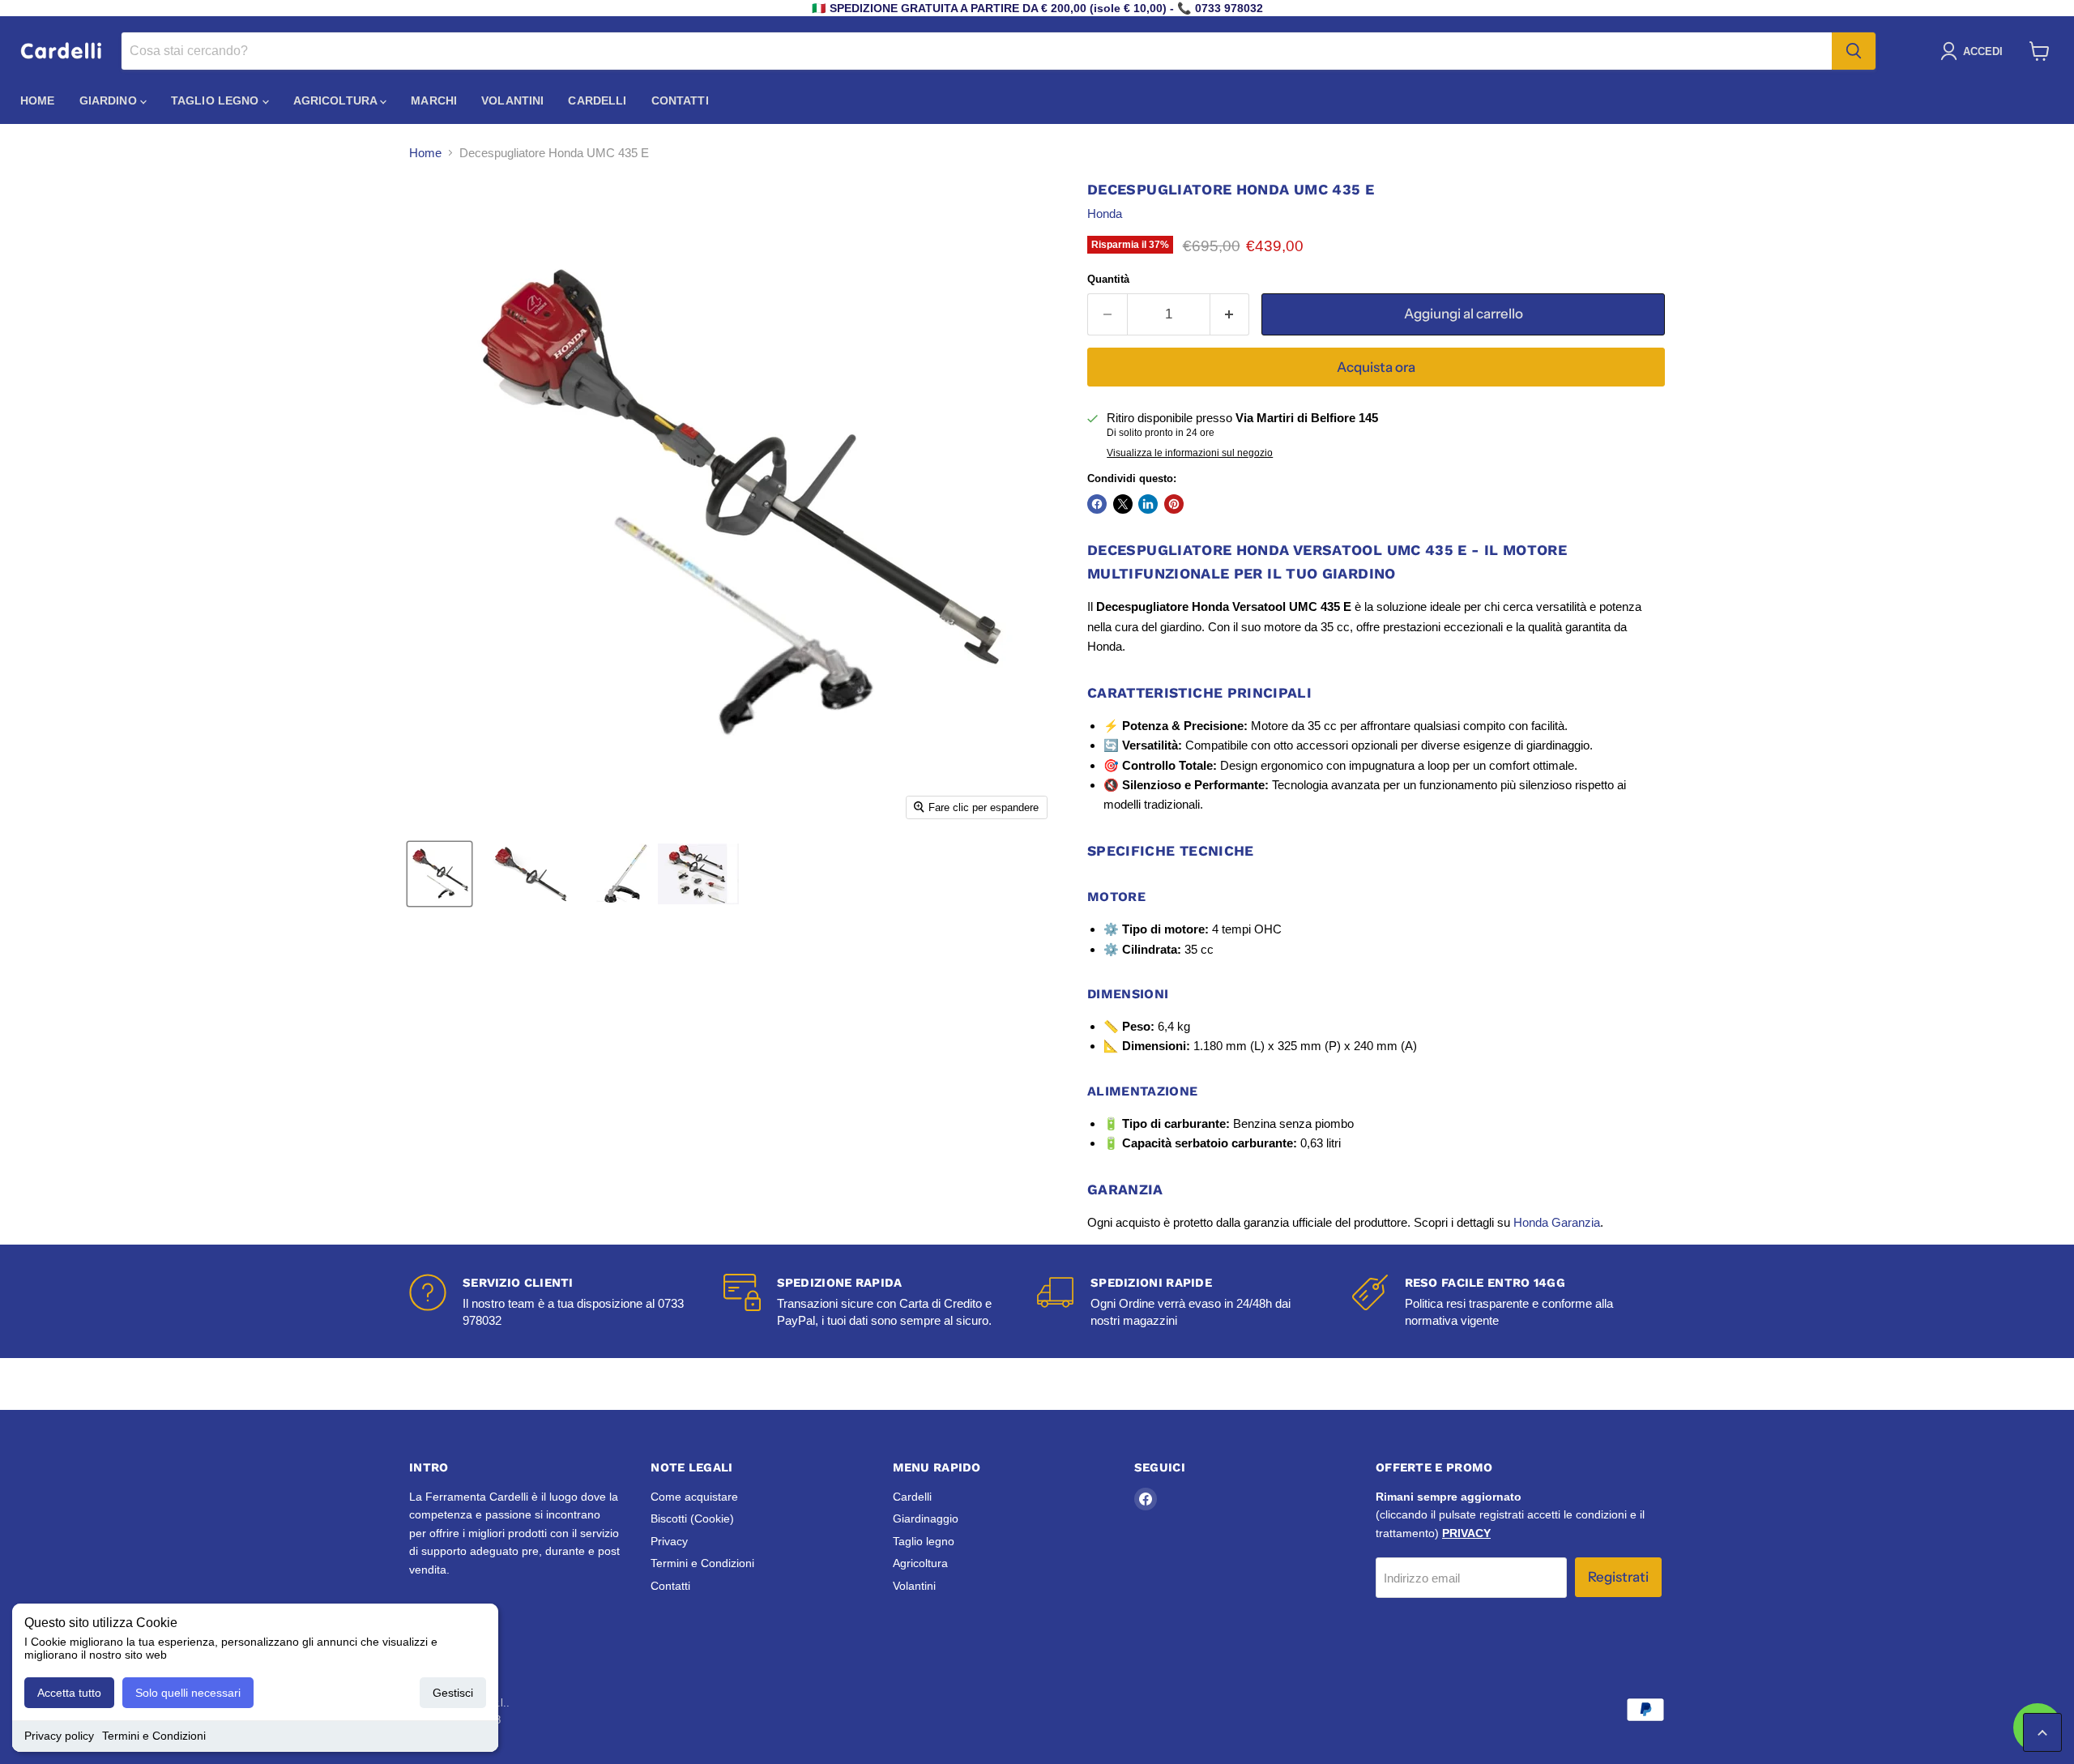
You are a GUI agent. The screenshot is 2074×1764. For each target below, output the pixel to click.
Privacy (669, 1541)
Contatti (680, 100)
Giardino (110, 100)
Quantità (1108, 279)
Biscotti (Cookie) (692, 1518)
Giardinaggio (926, 1518)
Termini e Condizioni (154, 1736)
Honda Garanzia (1557, 1222)
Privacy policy (59, 1736)
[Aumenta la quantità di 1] (1230, 314)
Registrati (1618, 1577)
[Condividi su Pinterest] (1174, 504)
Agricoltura (337, 100)
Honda (1105, 214)
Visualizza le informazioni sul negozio (1190, 453)
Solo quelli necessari (188, 1693)
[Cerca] (1854, 51)
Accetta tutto (69, 1693)
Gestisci (453, 1693)
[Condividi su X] (1123, 504)
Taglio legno (217, 100)
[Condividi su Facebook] (1097, 504)
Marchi (434, 100)
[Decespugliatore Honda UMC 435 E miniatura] (440, 874)
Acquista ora (1376, 367)
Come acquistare (694, 1497)
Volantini (512, 100)
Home (38, 100)
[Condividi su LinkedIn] (1148, 504)
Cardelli (597, 100)
